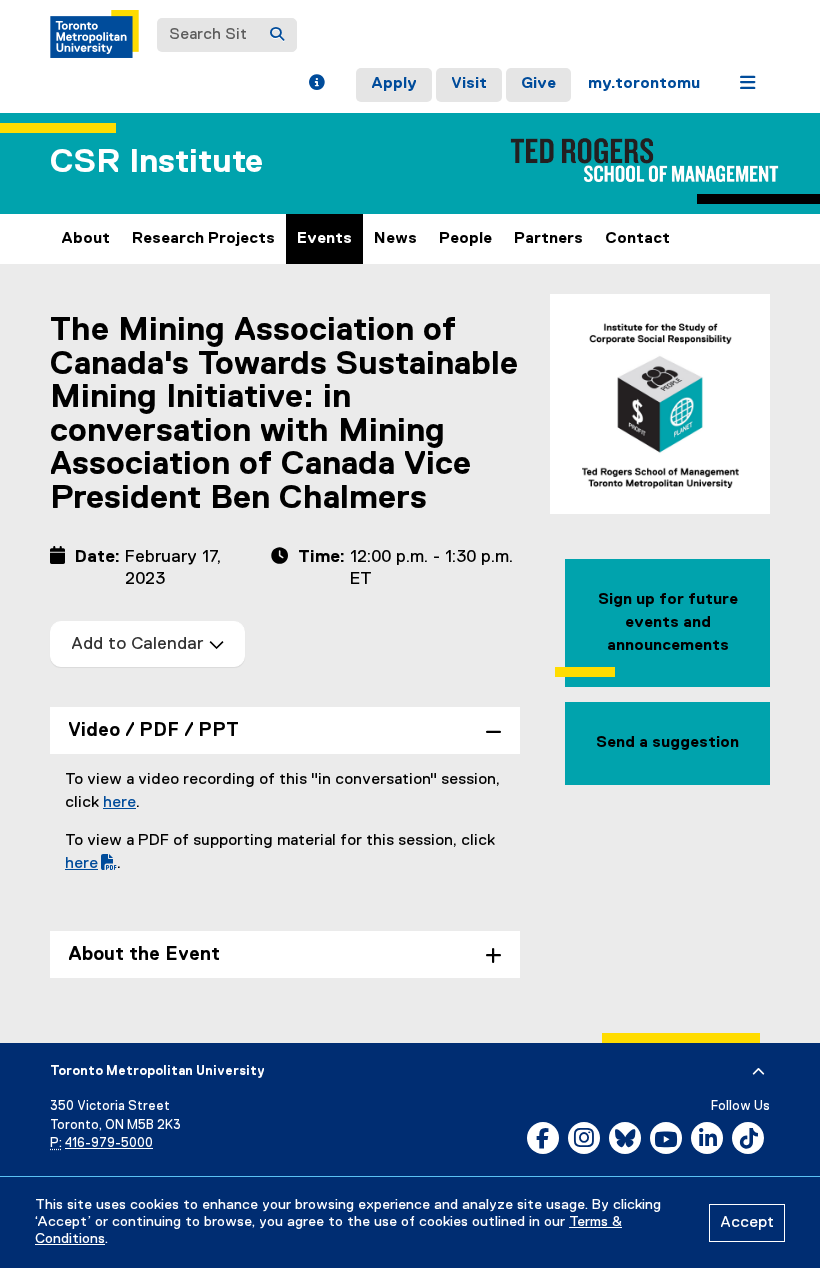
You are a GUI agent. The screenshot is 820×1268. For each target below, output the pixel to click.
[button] (316, 85)
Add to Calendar (139, 644)
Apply (394, 84)
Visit (469, 84)
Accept (747, 1223)
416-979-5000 (109, 1143)
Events (324, 239)
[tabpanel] (285, 837)
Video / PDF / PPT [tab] (153, 730)
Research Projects (203, 239)
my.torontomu (644, 84)
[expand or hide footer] (758, 1072)
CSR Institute (156, 162)
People (465, 239)
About (85, 239)
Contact (637, 239)
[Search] (277, 35)
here (119, 803)
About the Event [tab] (144, 954)
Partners (548, 239)
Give (538, 84)
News (395, 239)
